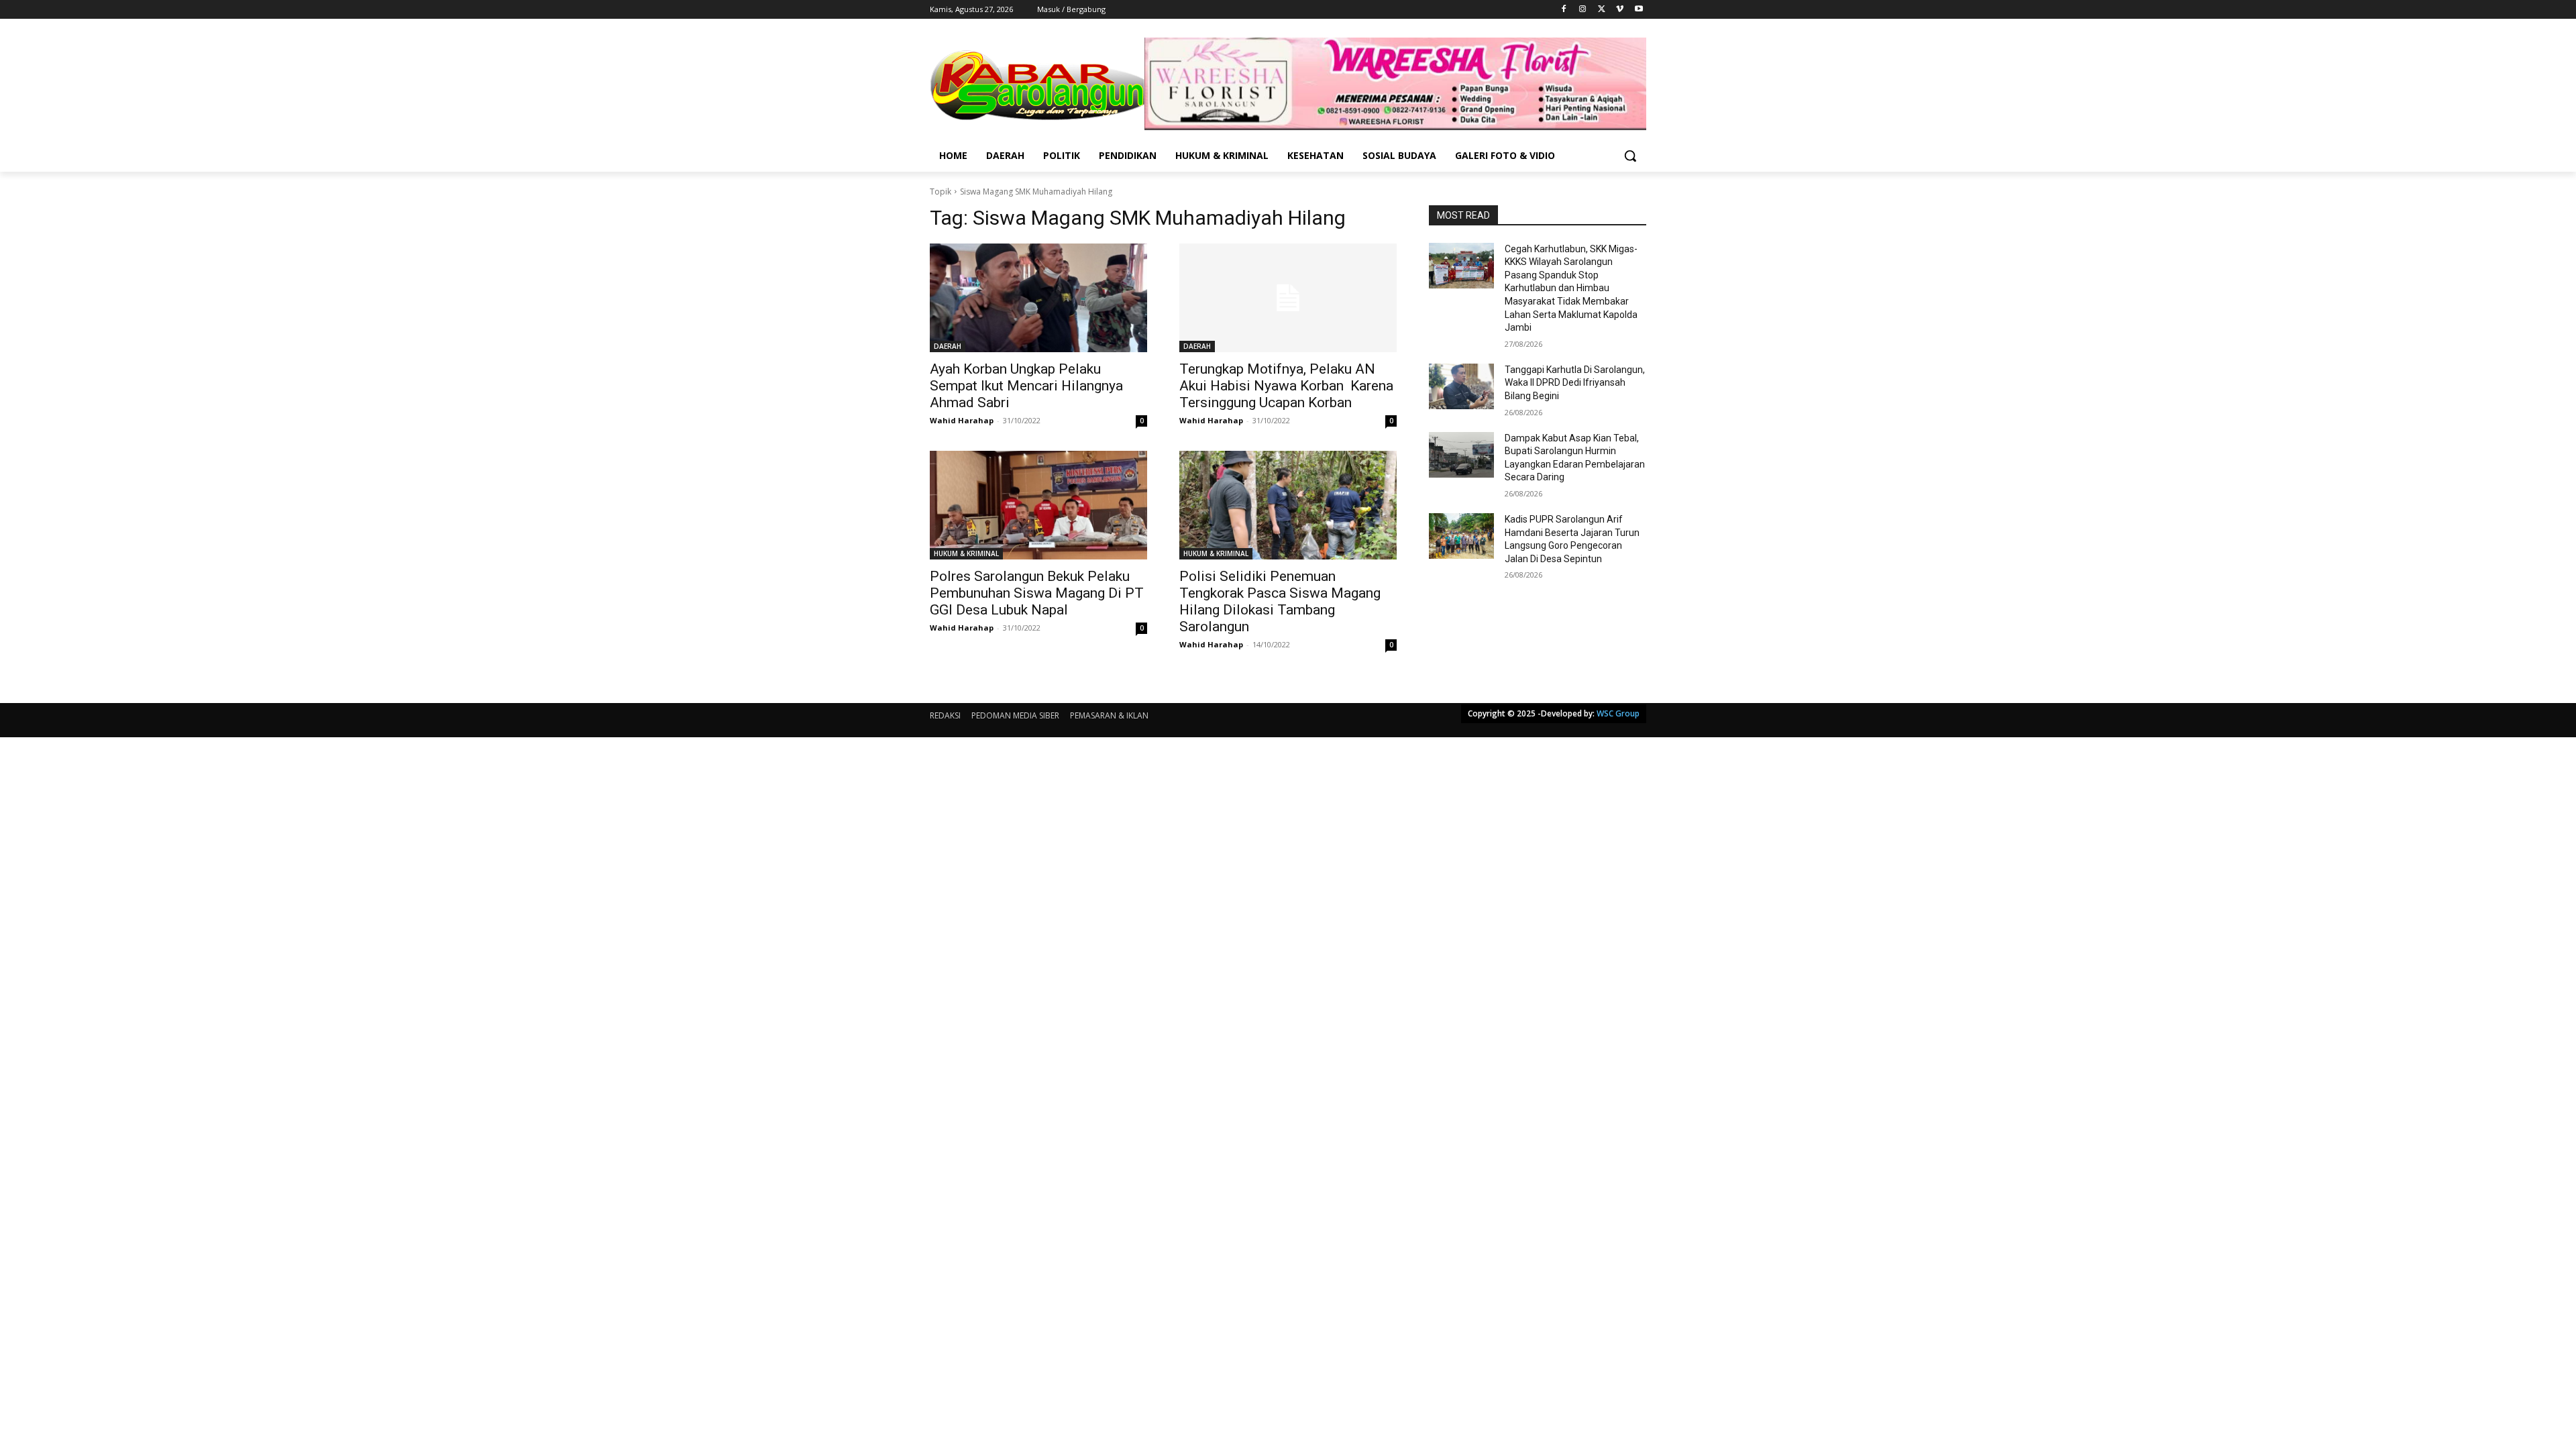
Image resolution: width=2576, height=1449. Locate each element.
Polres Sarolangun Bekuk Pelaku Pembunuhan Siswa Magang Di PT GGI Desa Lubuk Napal (1037, 593)
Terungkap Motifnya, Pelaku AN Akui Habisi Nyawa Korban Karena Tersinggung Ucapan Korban (1286, 386)
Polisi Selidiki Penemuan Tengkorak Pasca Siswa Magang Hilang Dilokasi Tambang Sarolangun (1280, 601)
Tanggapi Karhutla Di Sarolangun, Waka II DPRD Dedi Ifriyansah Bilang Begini (1575, 383)
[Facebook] (1564, 10)
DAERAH (948, 346)
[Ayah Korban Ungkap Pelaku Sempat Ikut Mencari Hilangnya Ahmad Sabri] (1038, 298)
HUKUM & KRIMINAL (966, 553)
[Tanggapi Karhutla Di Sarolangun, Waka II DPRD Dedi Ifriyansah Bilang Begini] (1461, 386)
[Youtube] (1639, 10)
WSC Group (1618, 713)
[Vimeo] (1620, 10)
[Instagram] (1583, 10)
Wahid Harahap (962, 420)
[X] (1602, 10)
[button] (1630, 156)
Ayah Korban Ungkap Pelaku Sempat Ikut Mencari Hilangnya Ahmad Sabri (1026, 386)
